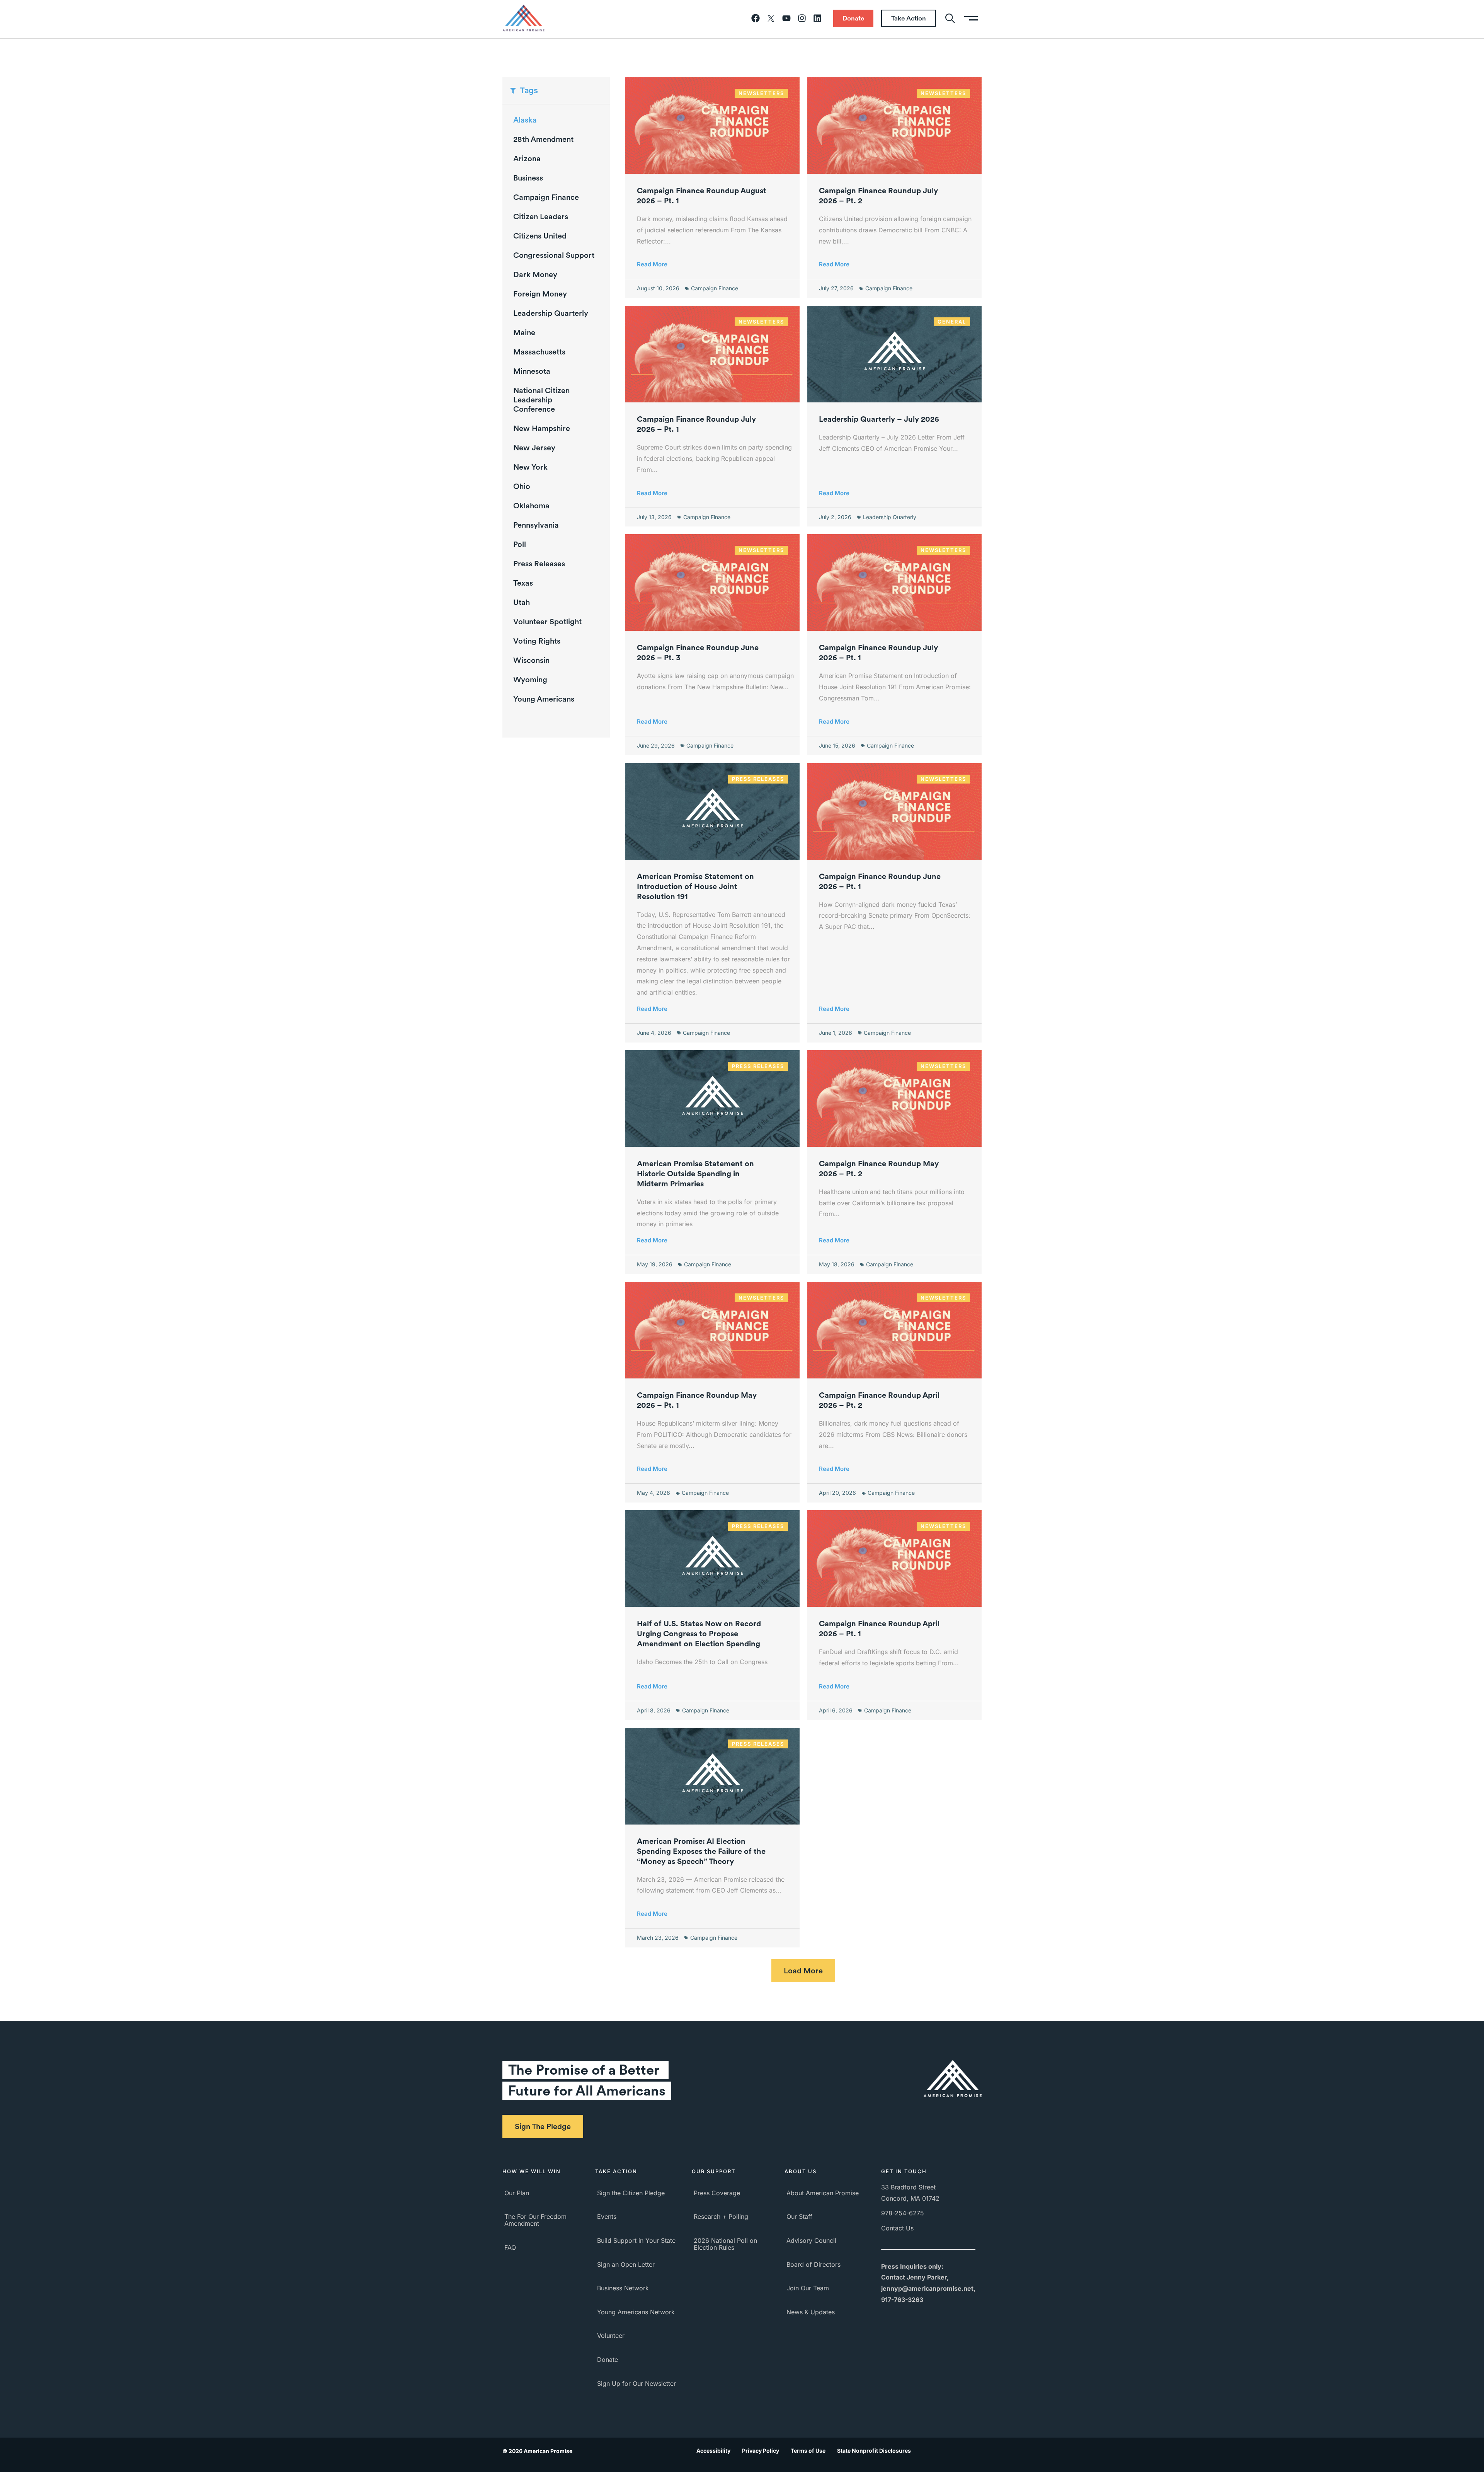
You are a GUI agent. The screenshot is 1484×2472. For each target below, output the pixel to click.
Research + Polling (721, 2216)
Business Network (623, 2288)
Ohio (522, 486)
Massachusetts (539, 352)
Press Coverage (717, 2193)
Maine (524, 332)
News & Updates (811, 2312)
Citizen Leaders (541, 216)
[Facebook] (756, 18)
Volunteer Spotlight (547, 622)
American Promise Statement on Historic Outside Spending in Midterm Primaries (695, 1174)
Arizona (527, 158)
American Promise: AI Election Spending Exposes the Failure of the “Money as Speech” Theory (701, 1851)
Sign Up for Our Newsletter (636, 2383)
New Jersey (534, 448)
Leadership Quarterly (551, 313)
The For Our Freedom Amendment (535, 2220)
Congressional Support (554, 255)
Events (607, 2216)
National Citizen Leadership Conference (541, 400)
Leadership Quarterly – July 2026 (879, 419)
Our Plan (517, 2193)
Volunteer (611, 2336)
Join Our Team (808, 2288)
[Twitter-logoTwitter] (771, 18)
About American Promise (823, 2193)
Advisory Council (811, 2240)
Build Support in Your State (636, 2240)
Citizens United (540, 236)
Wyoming (530, 680)
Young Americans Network (636, 2312)
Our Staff (799, 2216)
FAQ (510, 2247)
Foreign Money (540, 294)
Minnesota (532, 371)
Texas (523, 583)
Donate (608, 2360)
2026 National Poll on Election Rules (725, 2244)
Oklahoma (531, 506)
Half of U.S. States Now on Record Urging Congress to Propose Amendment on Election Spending (699, 1634)
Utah (522, 602)
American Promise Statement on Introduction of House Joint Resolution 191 (695, 886)
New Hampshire (542, 428)
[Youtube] (786, 18)
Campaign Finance (546, 197)
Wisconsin (531, 660)
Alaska (525, 120)
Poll (520, 544)
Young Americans (544, 699)
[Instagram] (802, 18)
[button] (803, 1971)
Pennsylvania (536, 525)
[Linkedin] (817, 18)
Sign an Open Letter (626, 2264)
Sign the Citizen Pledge (631, 2193)
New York (530, 467)
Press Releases (539, 564)
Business (528, 178)
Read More (652, 264)
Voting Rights (537, 641)
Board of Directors (813, 2264)
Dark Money (535, 274)
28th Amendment (543, 139)
